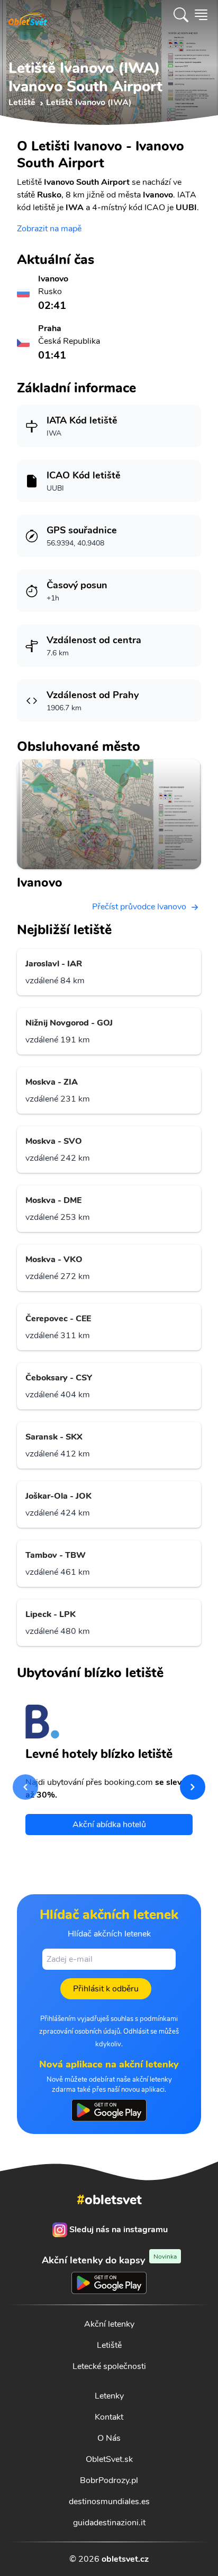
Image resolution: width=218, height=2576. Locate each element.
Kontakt (109, 2417)
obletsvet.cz (125, 2559)
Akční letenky (109, 2324)
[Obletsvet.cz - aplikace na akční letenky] (109, 2110)
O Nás (109, 2438)
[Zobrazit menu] (201, 15)
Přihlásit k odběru (106, 1989)
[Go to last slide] (25, 1787)
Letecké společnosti (109, 2366)
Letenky (109, 2396)
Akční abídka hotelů (109, 1825)
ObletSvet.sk (109, 2459)
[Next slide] (193, 1787)
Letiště (109, 2345)
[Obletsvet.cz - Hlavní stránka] (28, 15)
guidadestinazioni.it (109, 2523)
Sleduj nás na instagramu (119, 2230)
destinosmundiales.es (109, 2502)
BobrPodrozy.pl (109, 2480)
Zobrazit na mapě (49, 229)
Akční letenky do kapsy (109, 2260)
